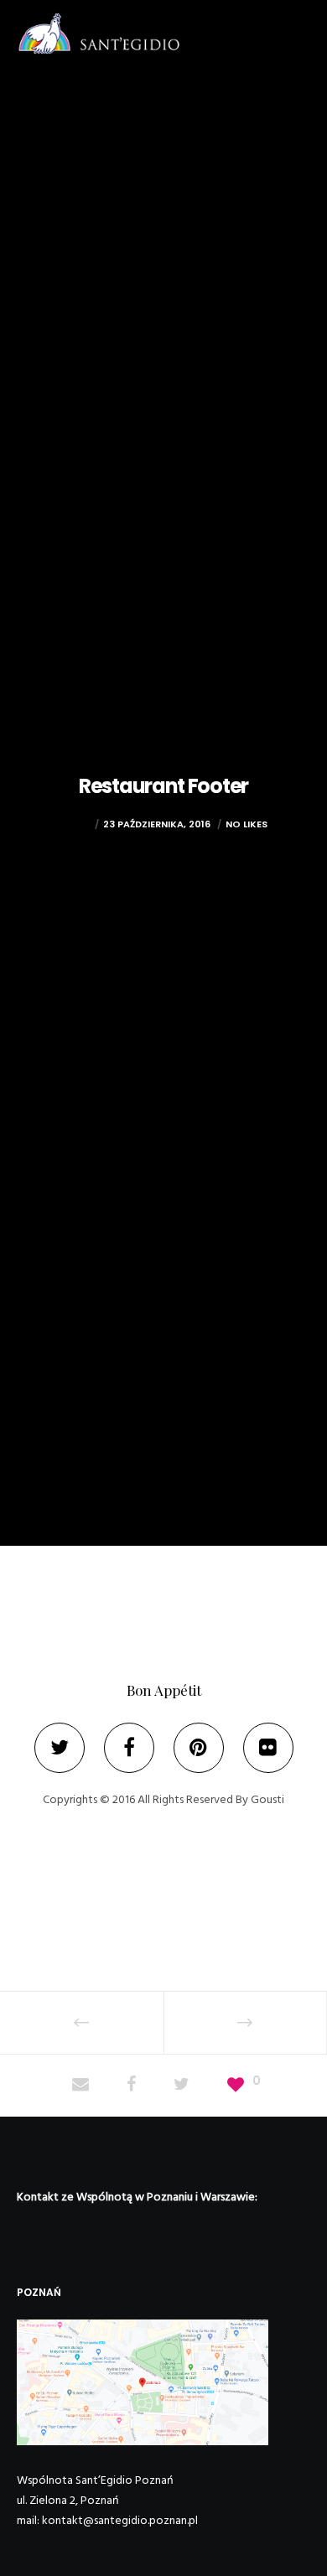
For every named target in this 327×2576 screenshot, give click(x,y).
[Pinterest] (199, 1748)
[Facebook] (129, 1748)
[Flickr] (268, 1748)
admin (75, 824)
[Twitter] (60, 1748)
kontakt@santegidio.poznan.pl (120, 2520)
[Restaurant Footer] (80, 2086)
